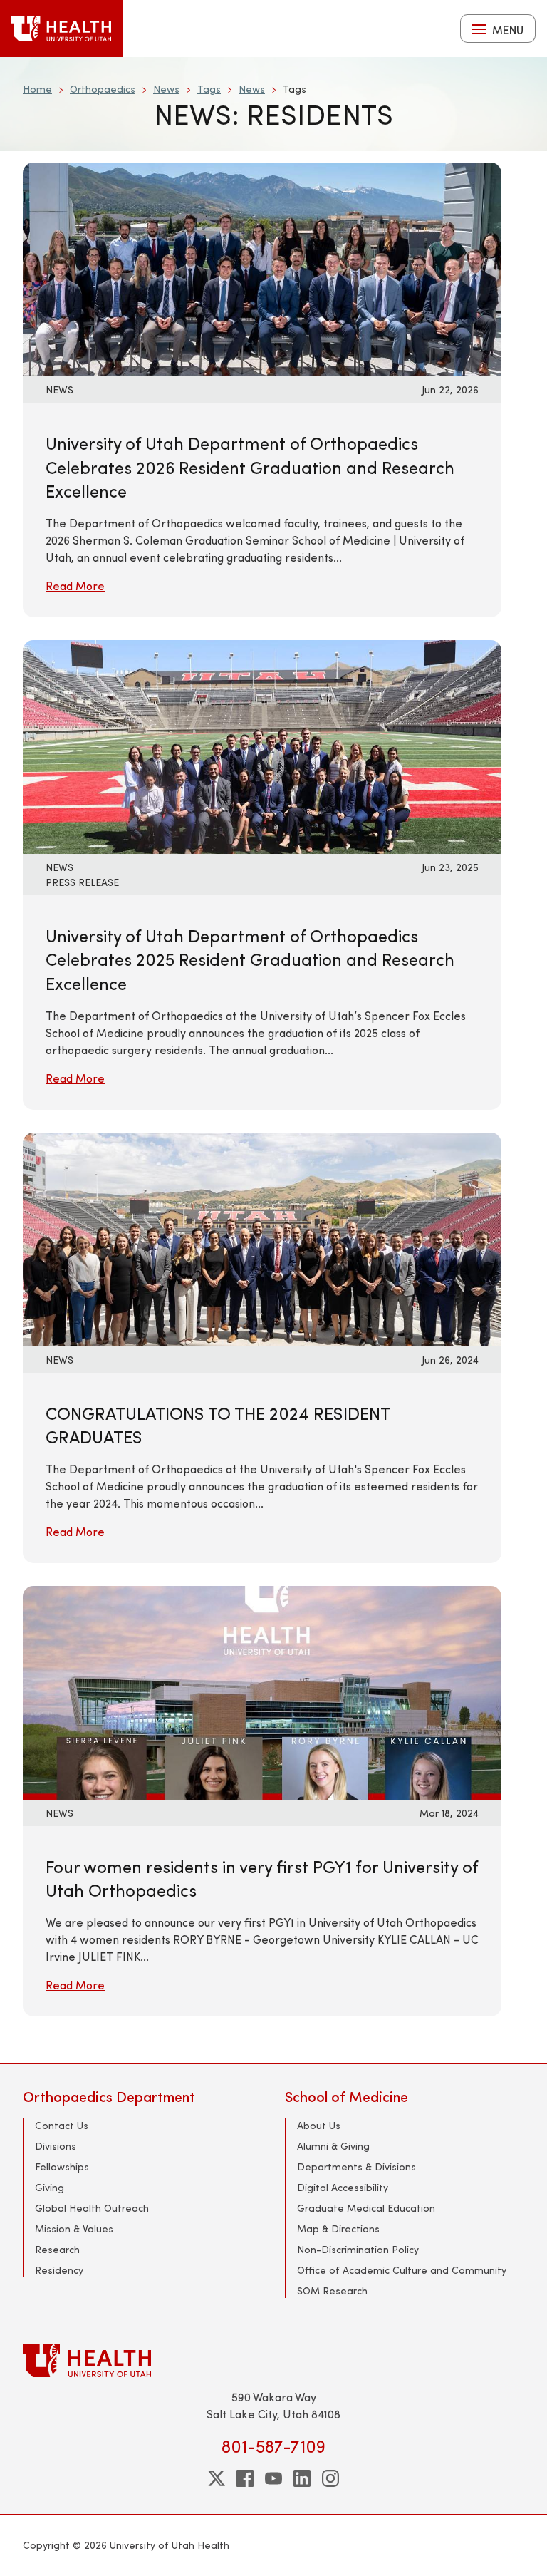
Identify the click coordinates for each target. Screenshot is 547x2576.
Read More (75, 586)
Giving (50, 2187)
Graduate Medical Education (366, 2208)
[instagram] (330, 2478)
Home (37, 89)
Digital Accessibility (343, 2187)
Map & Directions (338, 2229)
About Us (319, 2125)
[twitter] (217, 2478)
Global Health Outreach (92, 2208)
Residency (59, 2270)
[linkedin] (302, 2478)
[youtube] (273, 2478)
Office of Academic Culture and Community (402, 2270)
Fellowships (62, 2167)
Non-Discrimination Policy (358, 2249)
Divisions (56, 2146)
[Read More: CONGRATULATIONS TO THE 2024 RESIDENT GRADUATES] (236, 1237)
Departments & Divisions (356, 2167)
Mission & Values (74, 2229)
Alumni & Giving (333, 2146)
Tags (209, 89)
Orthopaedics (103, 89)
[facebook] (245, 2478)
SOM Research (332, 2291)
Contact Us (62, 2125)
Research (57, 2249)
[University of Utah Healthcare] (273, 2360)
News (166, 89)
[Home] (61, 29)
